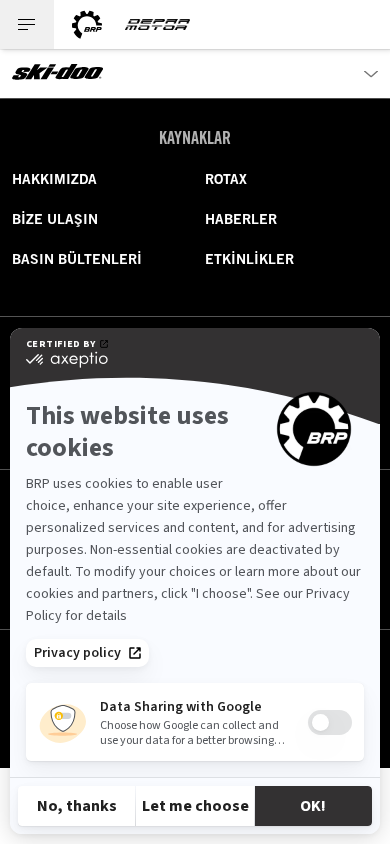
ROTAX (226, 179)
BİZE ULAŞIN (55, 219)
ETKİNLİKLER (249, 259)
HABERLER (241, 219)
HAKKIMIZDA (54, 179)
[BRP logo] (87, 24)
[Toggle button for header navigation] (27, 24)
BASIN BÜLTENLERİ (77, 259)
